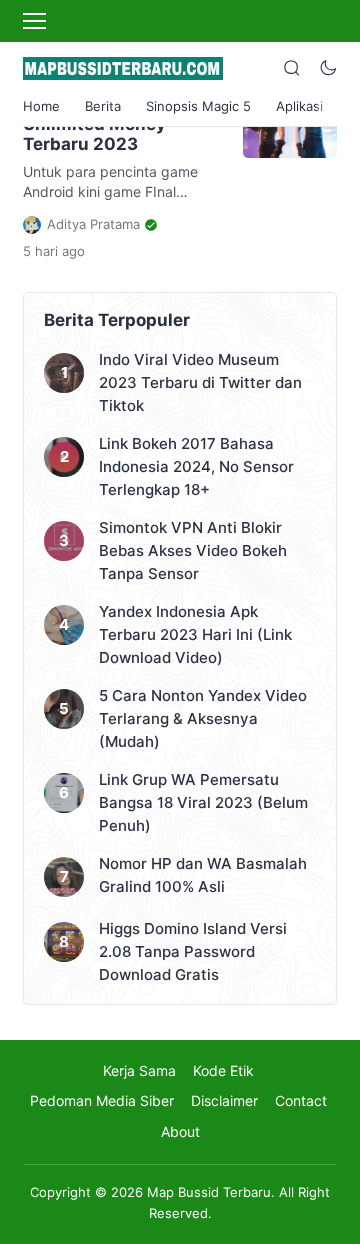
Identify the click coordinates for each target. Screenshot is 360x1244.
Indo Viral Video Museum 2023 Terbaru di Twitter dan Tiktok (200, 382)
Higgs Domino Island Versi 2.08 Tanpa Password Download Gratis (193, 951)
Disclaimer (224, 1100)
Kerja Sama (139, 1070)
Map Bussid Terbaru (209, 1192)
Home (41, 106)
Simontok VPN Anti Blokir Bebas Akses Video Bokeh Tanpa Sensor (193, 550)
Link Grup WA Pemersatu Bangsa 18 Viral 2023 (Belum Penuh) (203, 802)
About (180, 1131)
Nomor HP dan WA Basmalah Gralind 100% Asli (203, 875)
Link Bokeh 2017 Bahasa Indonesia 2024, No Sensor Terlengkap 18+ (196, 466)
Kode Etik (223, 1070)
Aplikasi (299, 106)
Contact (301, 1100)
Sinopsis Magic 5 (198, 106)
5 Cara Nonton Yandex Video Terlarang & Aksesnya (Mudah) (203, 718)
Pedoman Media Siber (102, 1100)
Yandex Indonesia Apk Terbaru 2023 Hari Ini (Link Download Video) (195, 634)
